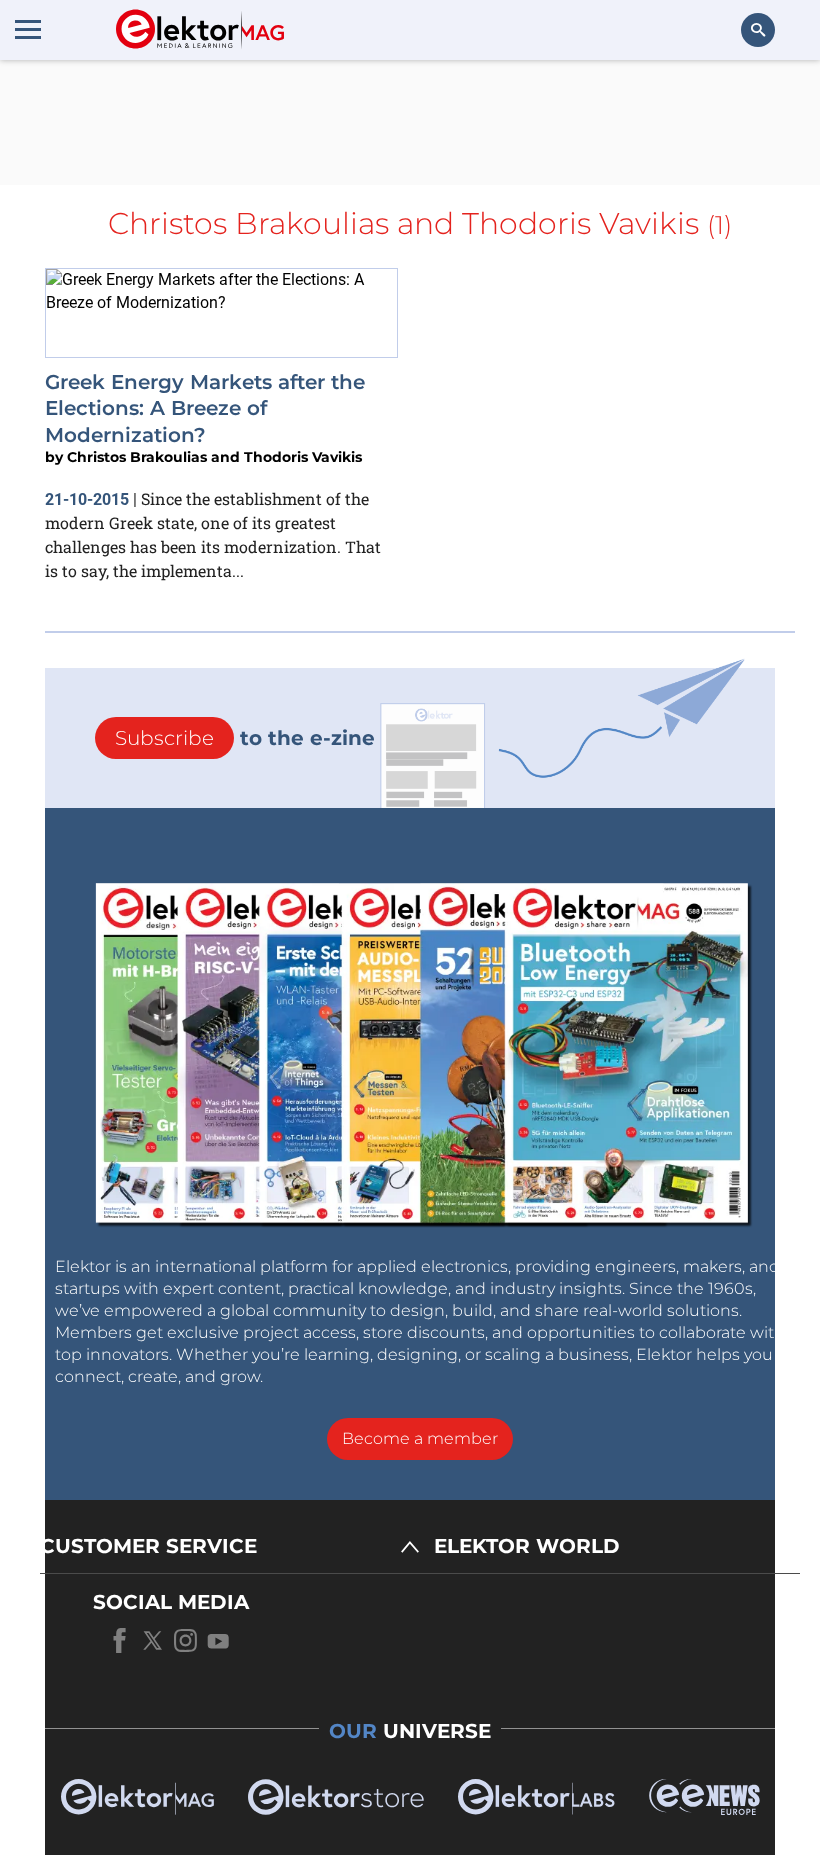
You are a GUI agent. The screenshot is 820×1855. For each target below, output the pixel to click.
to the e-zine (245, 738)
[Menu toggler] (28, 29)
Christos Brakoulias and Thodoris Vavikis (214, 457)
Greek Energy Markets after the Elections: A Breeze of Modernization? (205, 408)
